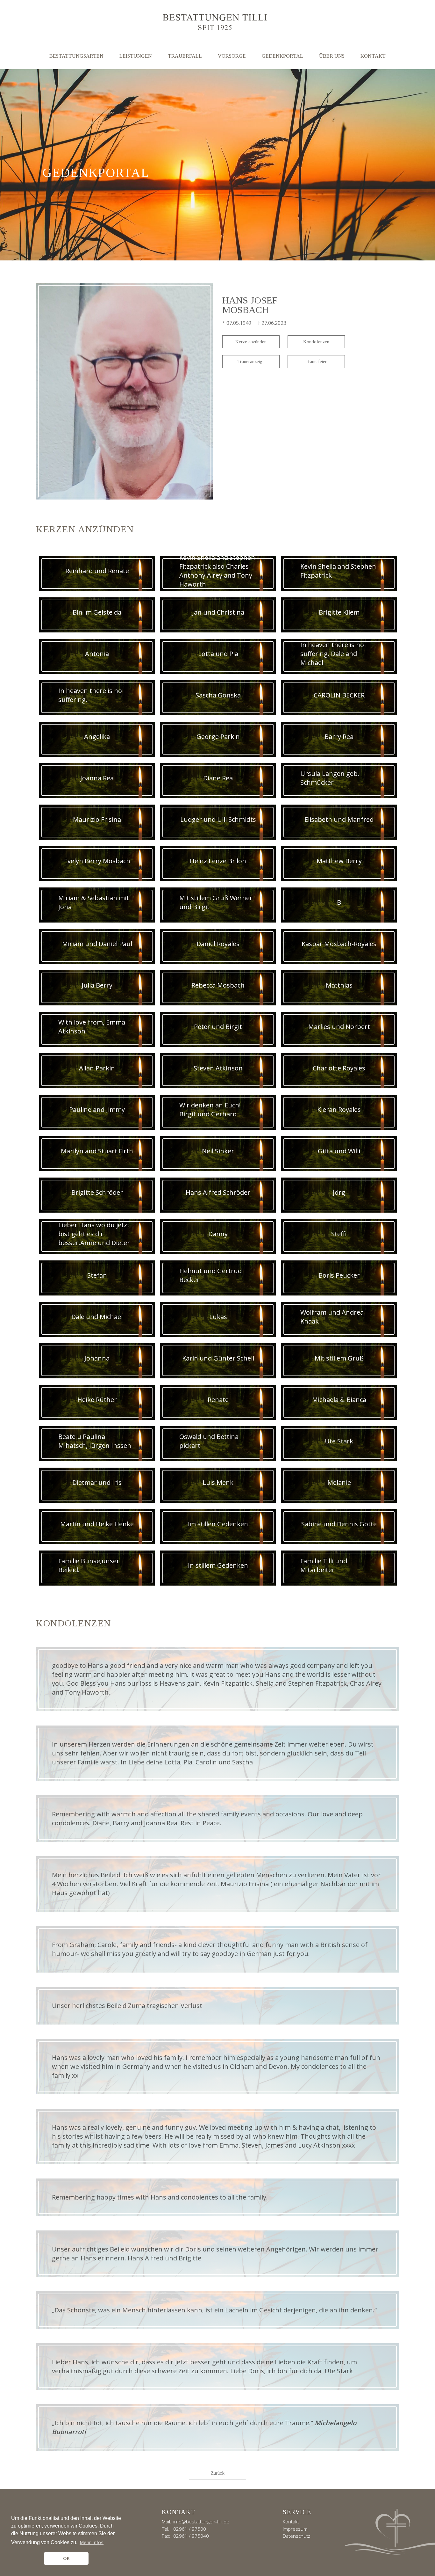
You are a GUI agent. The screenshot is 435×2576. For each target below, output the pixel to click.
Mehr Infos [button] (92, 2542)
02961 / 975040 (191, 2536)
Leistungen (136, 56)
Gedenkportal (282, 56)
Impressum (295, 2529)
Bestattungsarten (76, 56)
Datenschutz (296, 2536)
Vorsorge (232, 56)
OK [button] (66, 2558)
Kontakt (373, 56)
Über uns (332, 56)
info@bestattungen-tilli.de (201, 2521)
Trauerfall (185, 56)
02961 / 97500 (190, 2529)
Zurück (218, 2473)
